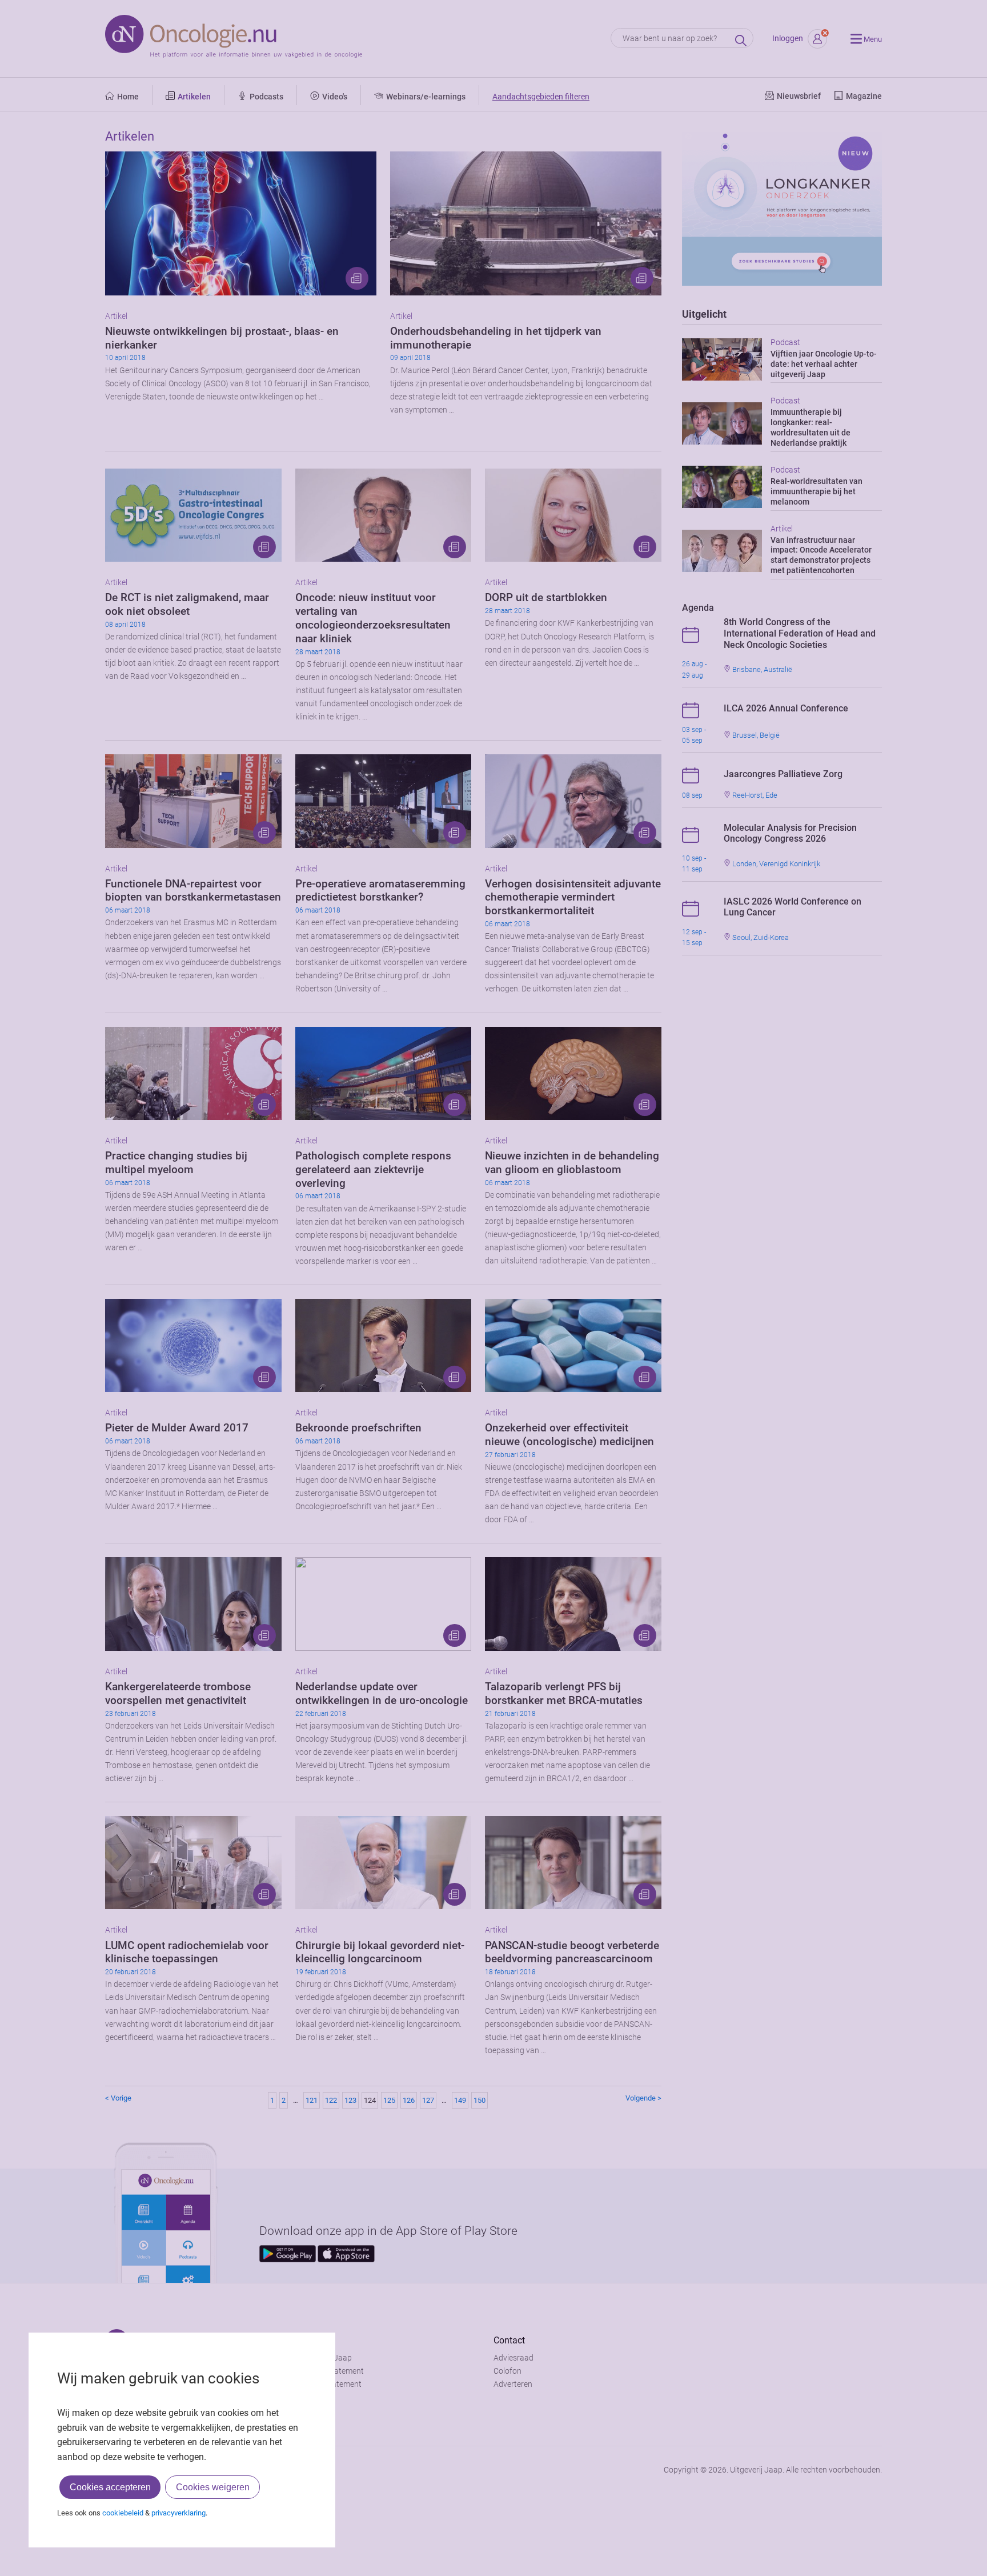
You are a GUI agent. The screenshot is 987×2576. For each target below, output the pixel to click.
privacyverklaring (178, 2513)
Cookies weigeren (213, 2487)
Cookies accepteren (110, 2487)
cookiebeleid (123, 2513)
